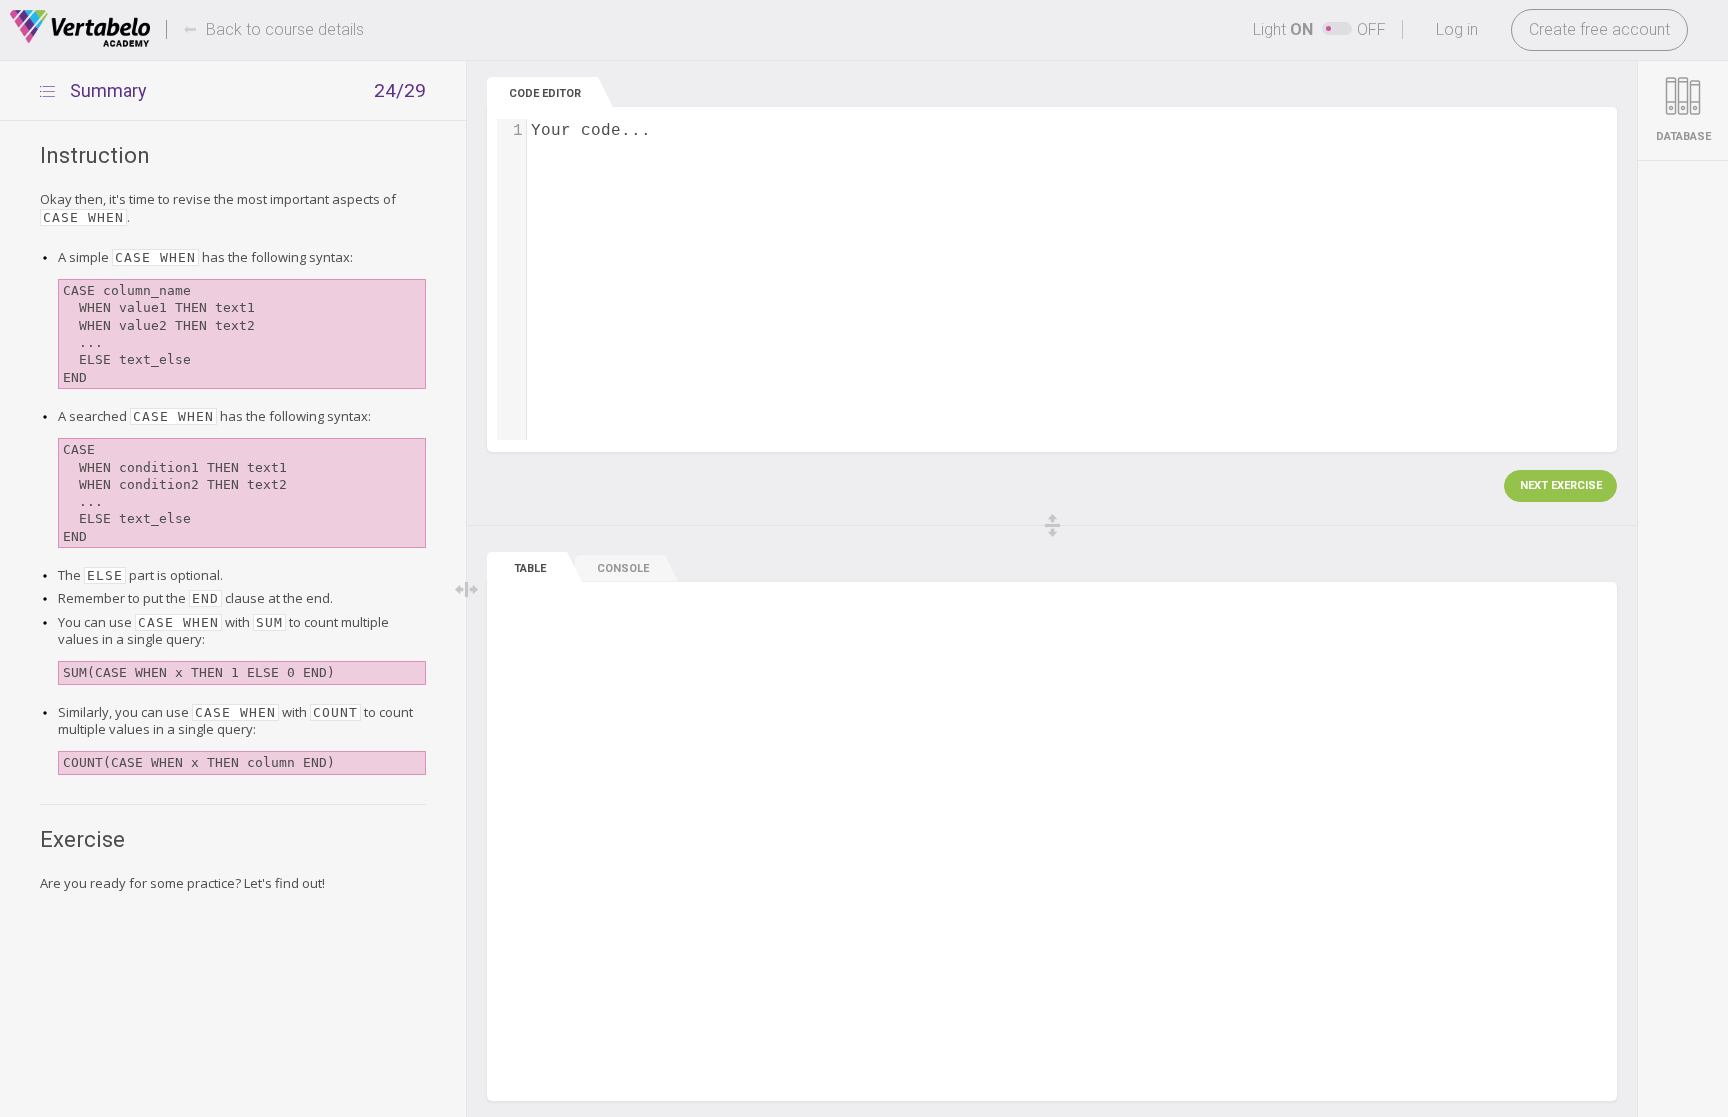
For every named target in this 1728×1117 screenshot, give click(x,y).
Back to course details (285, 29)
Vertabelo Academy (80, 29)
